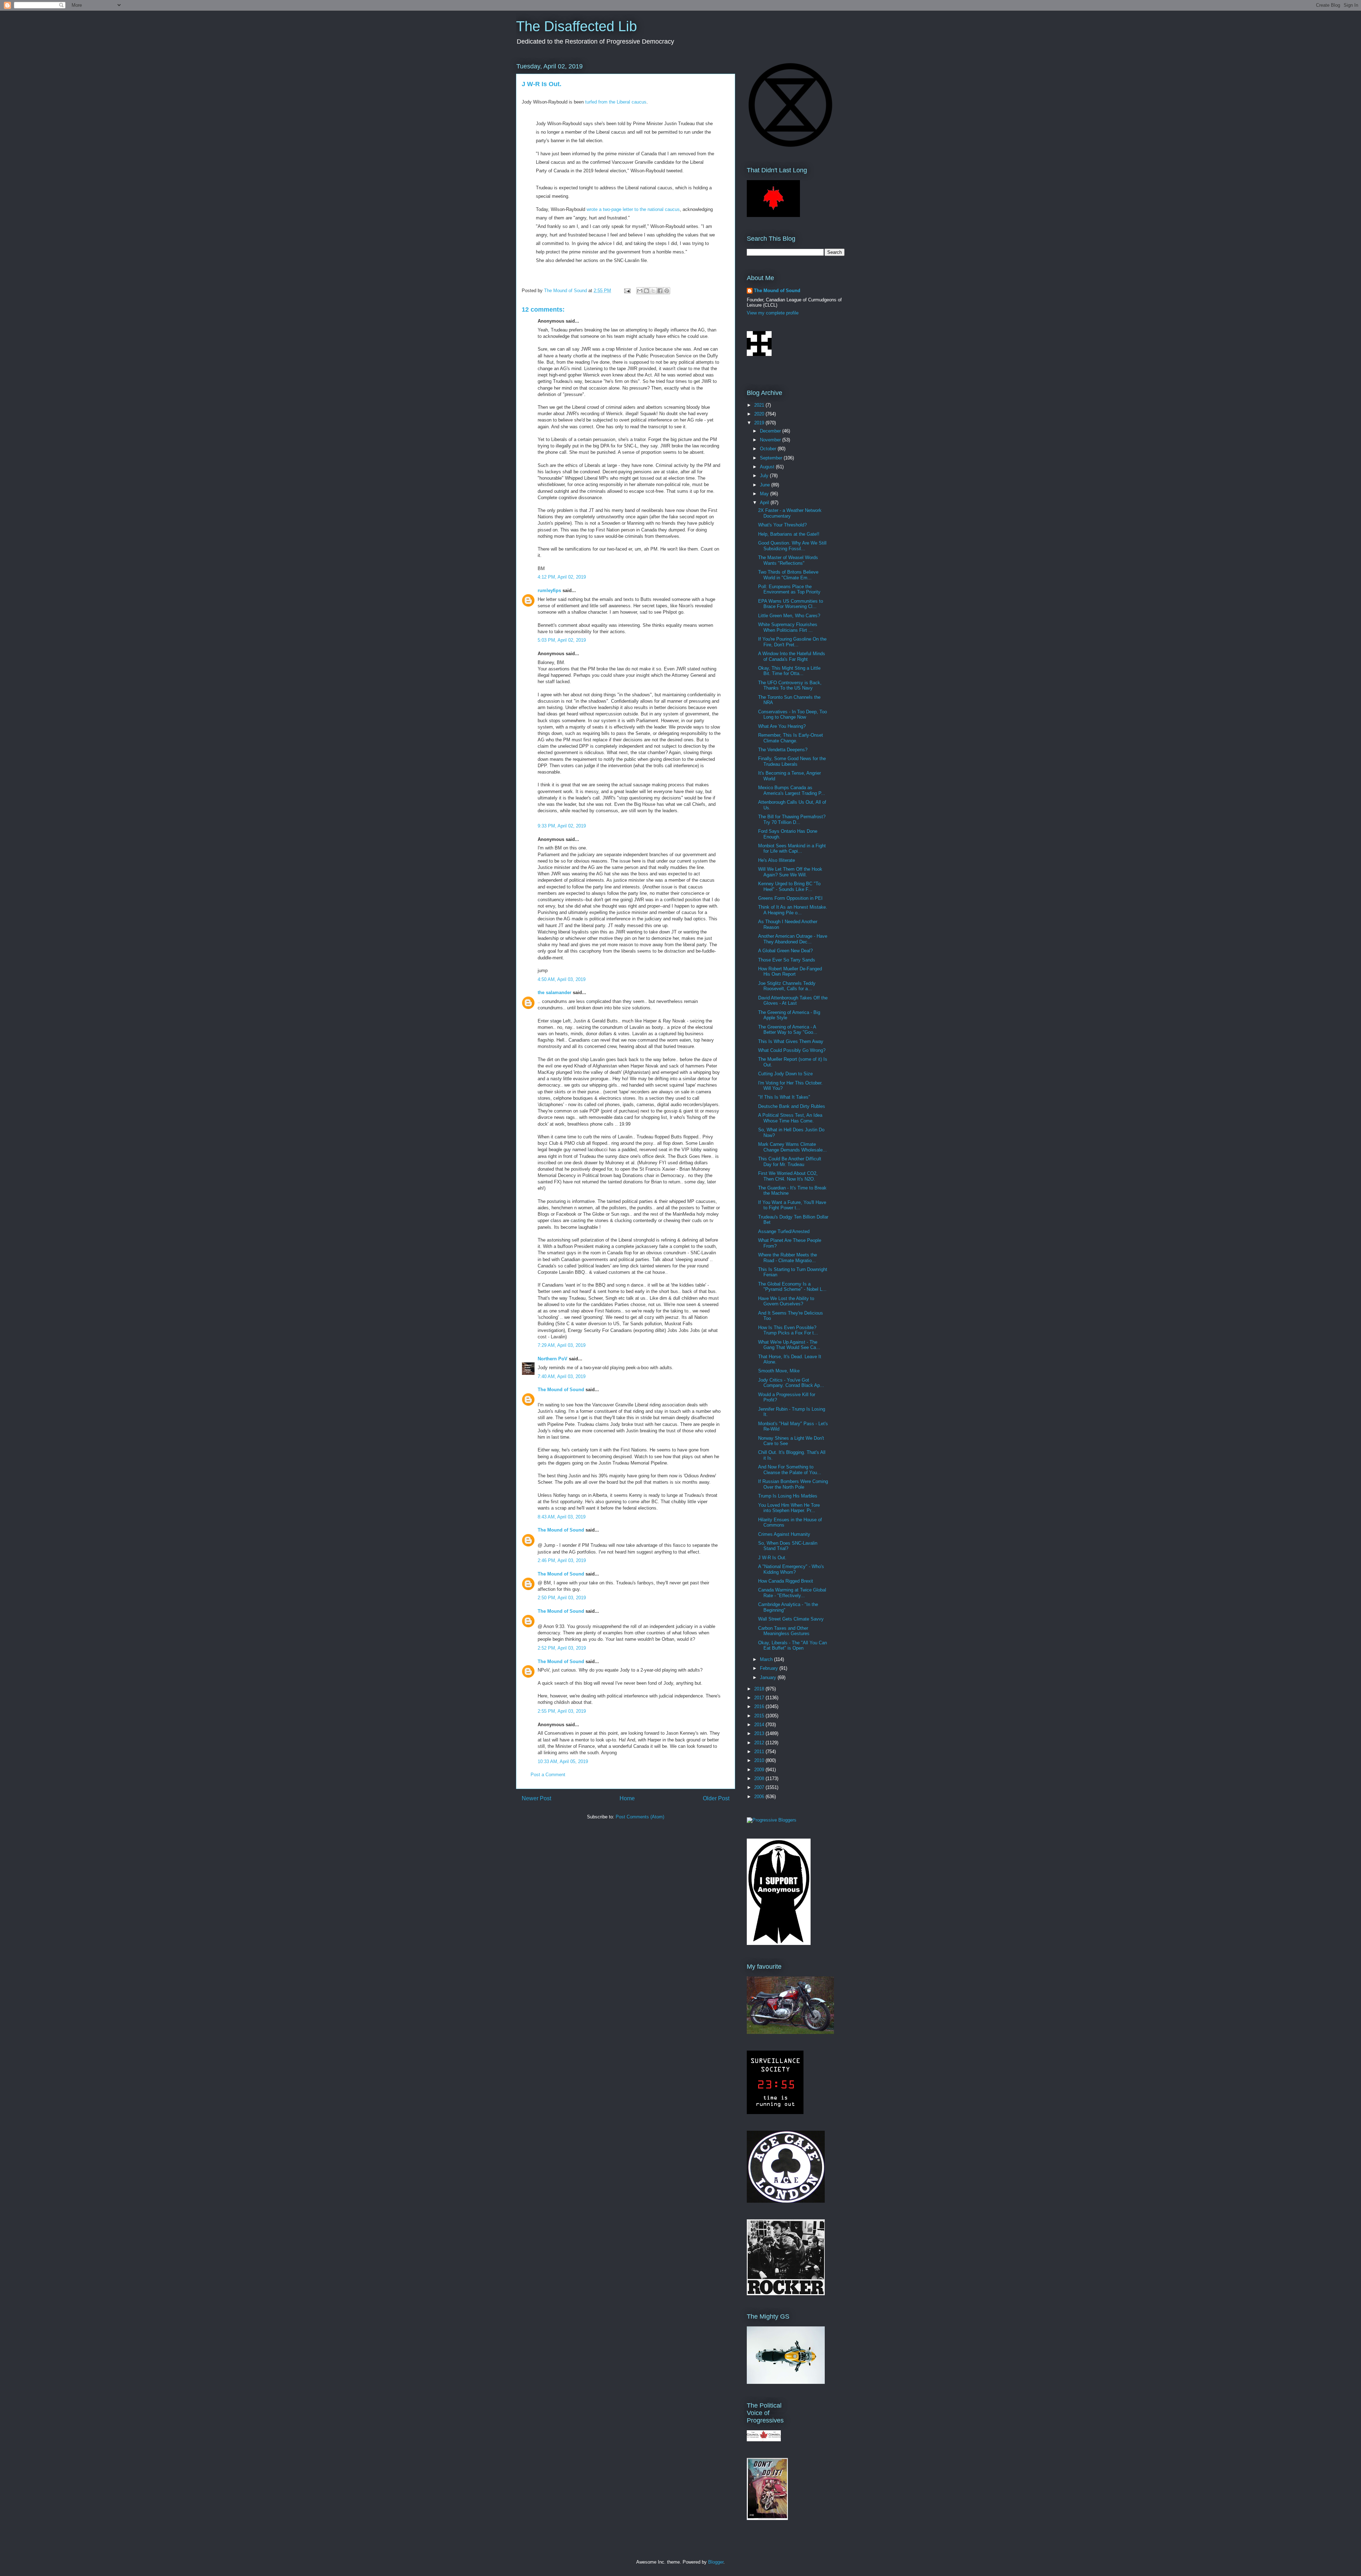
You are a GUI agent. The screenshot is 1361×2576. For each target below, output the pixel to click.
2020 (760, 414)
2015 (760, 1716)
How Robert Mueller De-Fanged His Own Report (790, 972)
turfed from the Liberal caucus (616, 102)
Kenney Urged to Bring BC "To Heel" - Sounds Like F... (789, 886)
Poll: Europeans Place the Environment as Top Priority (789, 589)
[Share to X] (653, 291)
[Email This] (640, 291)
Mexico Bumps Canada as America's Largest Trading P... (792, 790)
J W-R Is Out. (772, 1558)
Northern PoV (553, 1359)
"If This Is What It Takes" (784, 1097)
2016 (760, 1707)
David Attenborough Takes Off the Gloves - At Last (793, 1001)
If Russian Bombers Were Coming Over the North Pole (793, 1484)
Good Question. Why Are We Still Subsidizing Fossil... (792, 546)
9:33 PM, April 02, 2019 (562, 826)
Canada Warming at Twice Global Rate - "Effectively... (792, 1593)
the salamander (555, 993)
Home (627, 1798)
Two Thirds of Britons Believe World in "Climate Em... (788, 575)
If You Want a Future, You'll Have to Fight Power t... (792, 1205)
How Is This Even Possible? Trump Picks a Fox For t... (788, 1330)
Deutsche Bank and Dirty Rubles (792, 1106)
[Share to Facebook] (660, 291)
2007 (760, 1787)
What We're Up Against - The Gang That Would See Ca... (789, 1345)
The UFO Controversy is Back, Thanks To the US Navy (790, 685)
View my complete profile (773, 313)
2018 (760, 1689)
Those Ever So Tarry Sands (787, 960)
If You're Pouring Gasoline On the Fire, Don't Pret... (792, 642)
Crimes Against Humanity (784, 1534)
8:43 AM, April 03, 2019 (562, 1517)
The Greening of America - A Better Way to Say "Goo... (788, 1030)
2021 (760, 405)
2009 (760, 1770)
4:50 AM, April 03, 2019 (562, 979)
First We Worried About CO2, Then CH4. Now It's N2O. (788, 1176)
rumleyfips (549, 590)
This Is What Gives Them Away (791, 1041)
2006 (760, 1797)
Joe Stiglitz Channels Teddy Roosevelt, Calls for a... (787, 986)
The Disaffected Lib (576, 26)
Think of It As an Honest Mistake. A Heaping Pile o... (793, 910)
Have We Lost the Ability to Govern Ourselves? (786, 1301)
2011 (760, 1752)
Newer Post (536, 1798)
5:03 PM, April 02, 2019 (562, 640)
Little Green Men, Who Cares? (789, 616)
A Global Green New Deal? (785, 951)
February (770, 1668)
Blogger (716, 2562)
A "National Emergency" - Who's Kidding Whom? (791, 1569)
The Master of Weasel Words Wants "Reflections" (788, 560)
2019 (760, 423)
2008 (760, 1778)
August (768, 467)
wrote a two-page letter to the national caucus (633, 209)
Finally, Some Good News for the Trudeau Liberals (792, 761)
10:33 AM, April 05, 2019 (563, 1761)
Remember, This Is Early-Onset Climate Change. (791, 738)
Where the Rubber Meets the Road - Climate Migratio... (788, 1258)
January (769, 1677)
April (765, 503)
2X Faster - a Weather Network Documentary (790, 513)
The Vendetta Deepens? (783, 750)
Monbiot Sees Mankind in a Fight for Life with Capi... (792, 849)
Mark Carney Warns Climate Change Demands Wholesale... (792, 1147)
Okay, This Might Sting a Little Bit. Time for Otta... (789, 671)
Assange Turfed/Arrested (784, 1231)
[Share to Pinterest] (667, 291)
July (765, 476)
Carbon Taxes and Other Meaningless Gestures (784, 1631)
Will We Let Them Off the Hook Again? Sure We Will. (790, 872)
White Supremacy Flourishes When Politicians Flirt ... (788, 627)
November (771, 440)
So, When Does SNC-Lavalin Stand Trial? (788, 1546)
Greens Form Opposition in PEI (790, 898)
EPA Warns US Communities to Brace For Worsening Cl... (791, 604)
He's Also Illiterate (777, 860)
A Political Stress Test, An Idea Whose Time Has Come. (790, 1118)
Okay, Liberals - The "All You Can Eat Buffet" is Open (792, 1646)
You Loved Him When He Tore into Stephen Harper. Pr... (789, 1508)
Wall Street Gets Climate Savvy (791, 1619)
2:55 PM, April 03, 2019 (562, 1711)
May (765, 494)
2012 (760, 1743)
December (771, 431)
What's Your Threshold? (782, 525)
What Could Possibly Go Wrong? (792, 1050)
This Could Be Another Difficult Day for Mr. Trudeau (790, 1162)
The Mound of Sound (561, 1390)
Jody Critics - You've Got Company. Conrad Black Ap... (791, 1383)
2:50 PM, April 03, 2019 (562, 1598)
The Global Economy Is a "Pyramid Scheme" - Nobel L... (792, 1287)
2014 (760, 1725)
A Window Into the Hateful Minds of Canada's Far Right (792, 656)
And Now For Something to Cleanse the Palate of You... (790, 1470)
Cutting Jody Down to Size (785, 1074)
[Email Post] (627, 291)
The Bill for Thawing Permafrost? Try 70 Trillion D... (792, 819)
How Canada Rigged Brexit (786, 1581)
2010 (760, 1760)
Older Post (716, 1798)
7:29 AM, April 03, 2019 (562, 1345)
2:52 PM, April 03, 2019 (562, 1648)
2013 (760, 1733)
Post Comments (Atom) (640, 1817)
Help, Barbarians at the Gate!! (789, 534)
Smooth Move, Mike (779, 1371)
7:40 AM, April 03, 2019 (562, 1376)
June (766, 485)
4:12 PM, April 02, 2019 (562, 577)
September (772, 458)
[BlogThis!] (646, 291)
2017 (760, 1698)
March (767, 1659)
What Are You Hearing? (782, 726)
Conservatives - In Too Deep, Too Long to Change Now (792, 715)
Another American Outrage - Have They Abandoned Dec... (793, 939)
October (769, 449)
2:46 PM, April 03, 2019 (562, 1560)
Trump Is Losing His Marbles (788, 1496)
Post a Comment (548, 1775)
